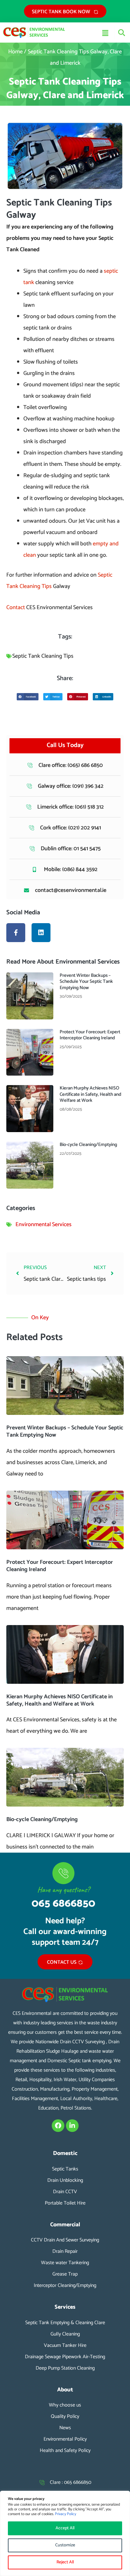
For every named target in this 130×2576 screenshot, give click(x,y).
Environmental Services (44, 1225)
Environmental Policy (65, 2439)
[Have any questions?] (63, 1873)
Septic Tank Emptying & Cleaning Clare (65, 2323)
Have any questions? (63, 1890)
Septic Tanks (65, 2169)
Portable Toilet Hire (65, 2203)
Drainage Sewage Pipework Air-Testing (65, 2357)
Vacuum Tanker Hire (65, 2345)
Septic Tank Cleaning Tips (43, 656)
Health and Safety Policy (65, 2451)
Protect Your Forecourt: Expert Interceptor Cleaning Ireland (90, 1035)
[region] (65, 2533)
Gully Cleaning (65, 2334)
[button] (87, 34)
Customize (65, 2545)
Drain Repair (65, 2251)
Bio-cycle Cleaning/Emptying (88, 1145)
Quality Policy (65, 2416)
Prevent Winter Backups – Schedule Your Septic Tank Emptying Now (86, 982)
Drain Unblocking (65, 2180)
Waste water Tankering (65, 2263)
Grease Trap (65, 2274)
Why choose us (65, 2405)
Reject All (65, 2562)
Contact (16, 608)
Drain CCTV (65, 2192)
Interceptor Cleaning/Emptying (65, 2285)
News (65, 2428)
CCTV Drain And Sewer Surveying (65, 2240)
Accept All (65, 2528)
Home (15, 52)
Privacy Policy (65, 2514)
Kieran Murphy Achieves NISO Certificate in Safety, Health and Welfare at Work (90, 1094)
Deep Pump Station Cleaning (65, 2368)
